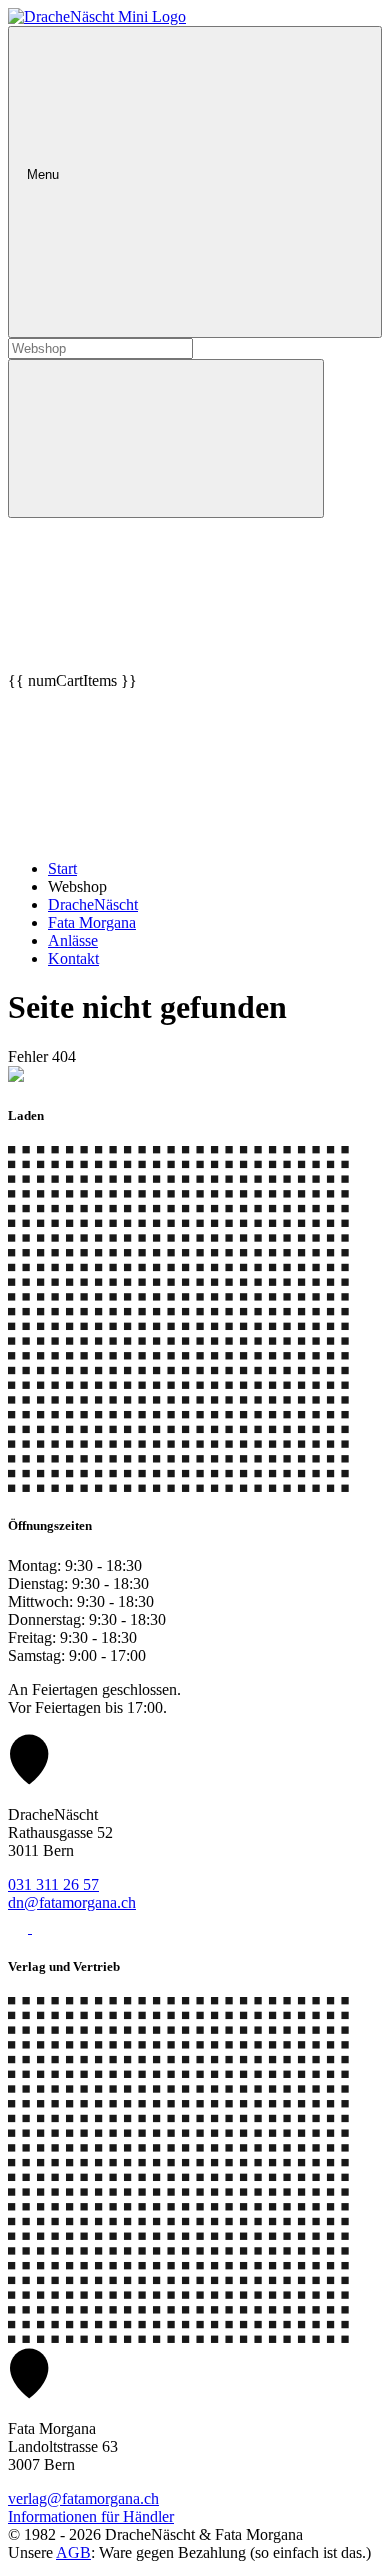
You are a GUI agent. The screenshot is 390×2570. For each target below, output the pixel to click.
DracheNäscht (93, 904)
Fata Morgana (92, 922)
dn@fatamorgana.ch (72, 1902)
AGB (73, 2552)
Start (62, 868)
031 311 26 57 (53, 1884)
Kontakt (73, 958)
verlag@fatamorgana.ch (83, 2498)
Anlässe (73, 940)
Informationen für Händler (91, 2516)
